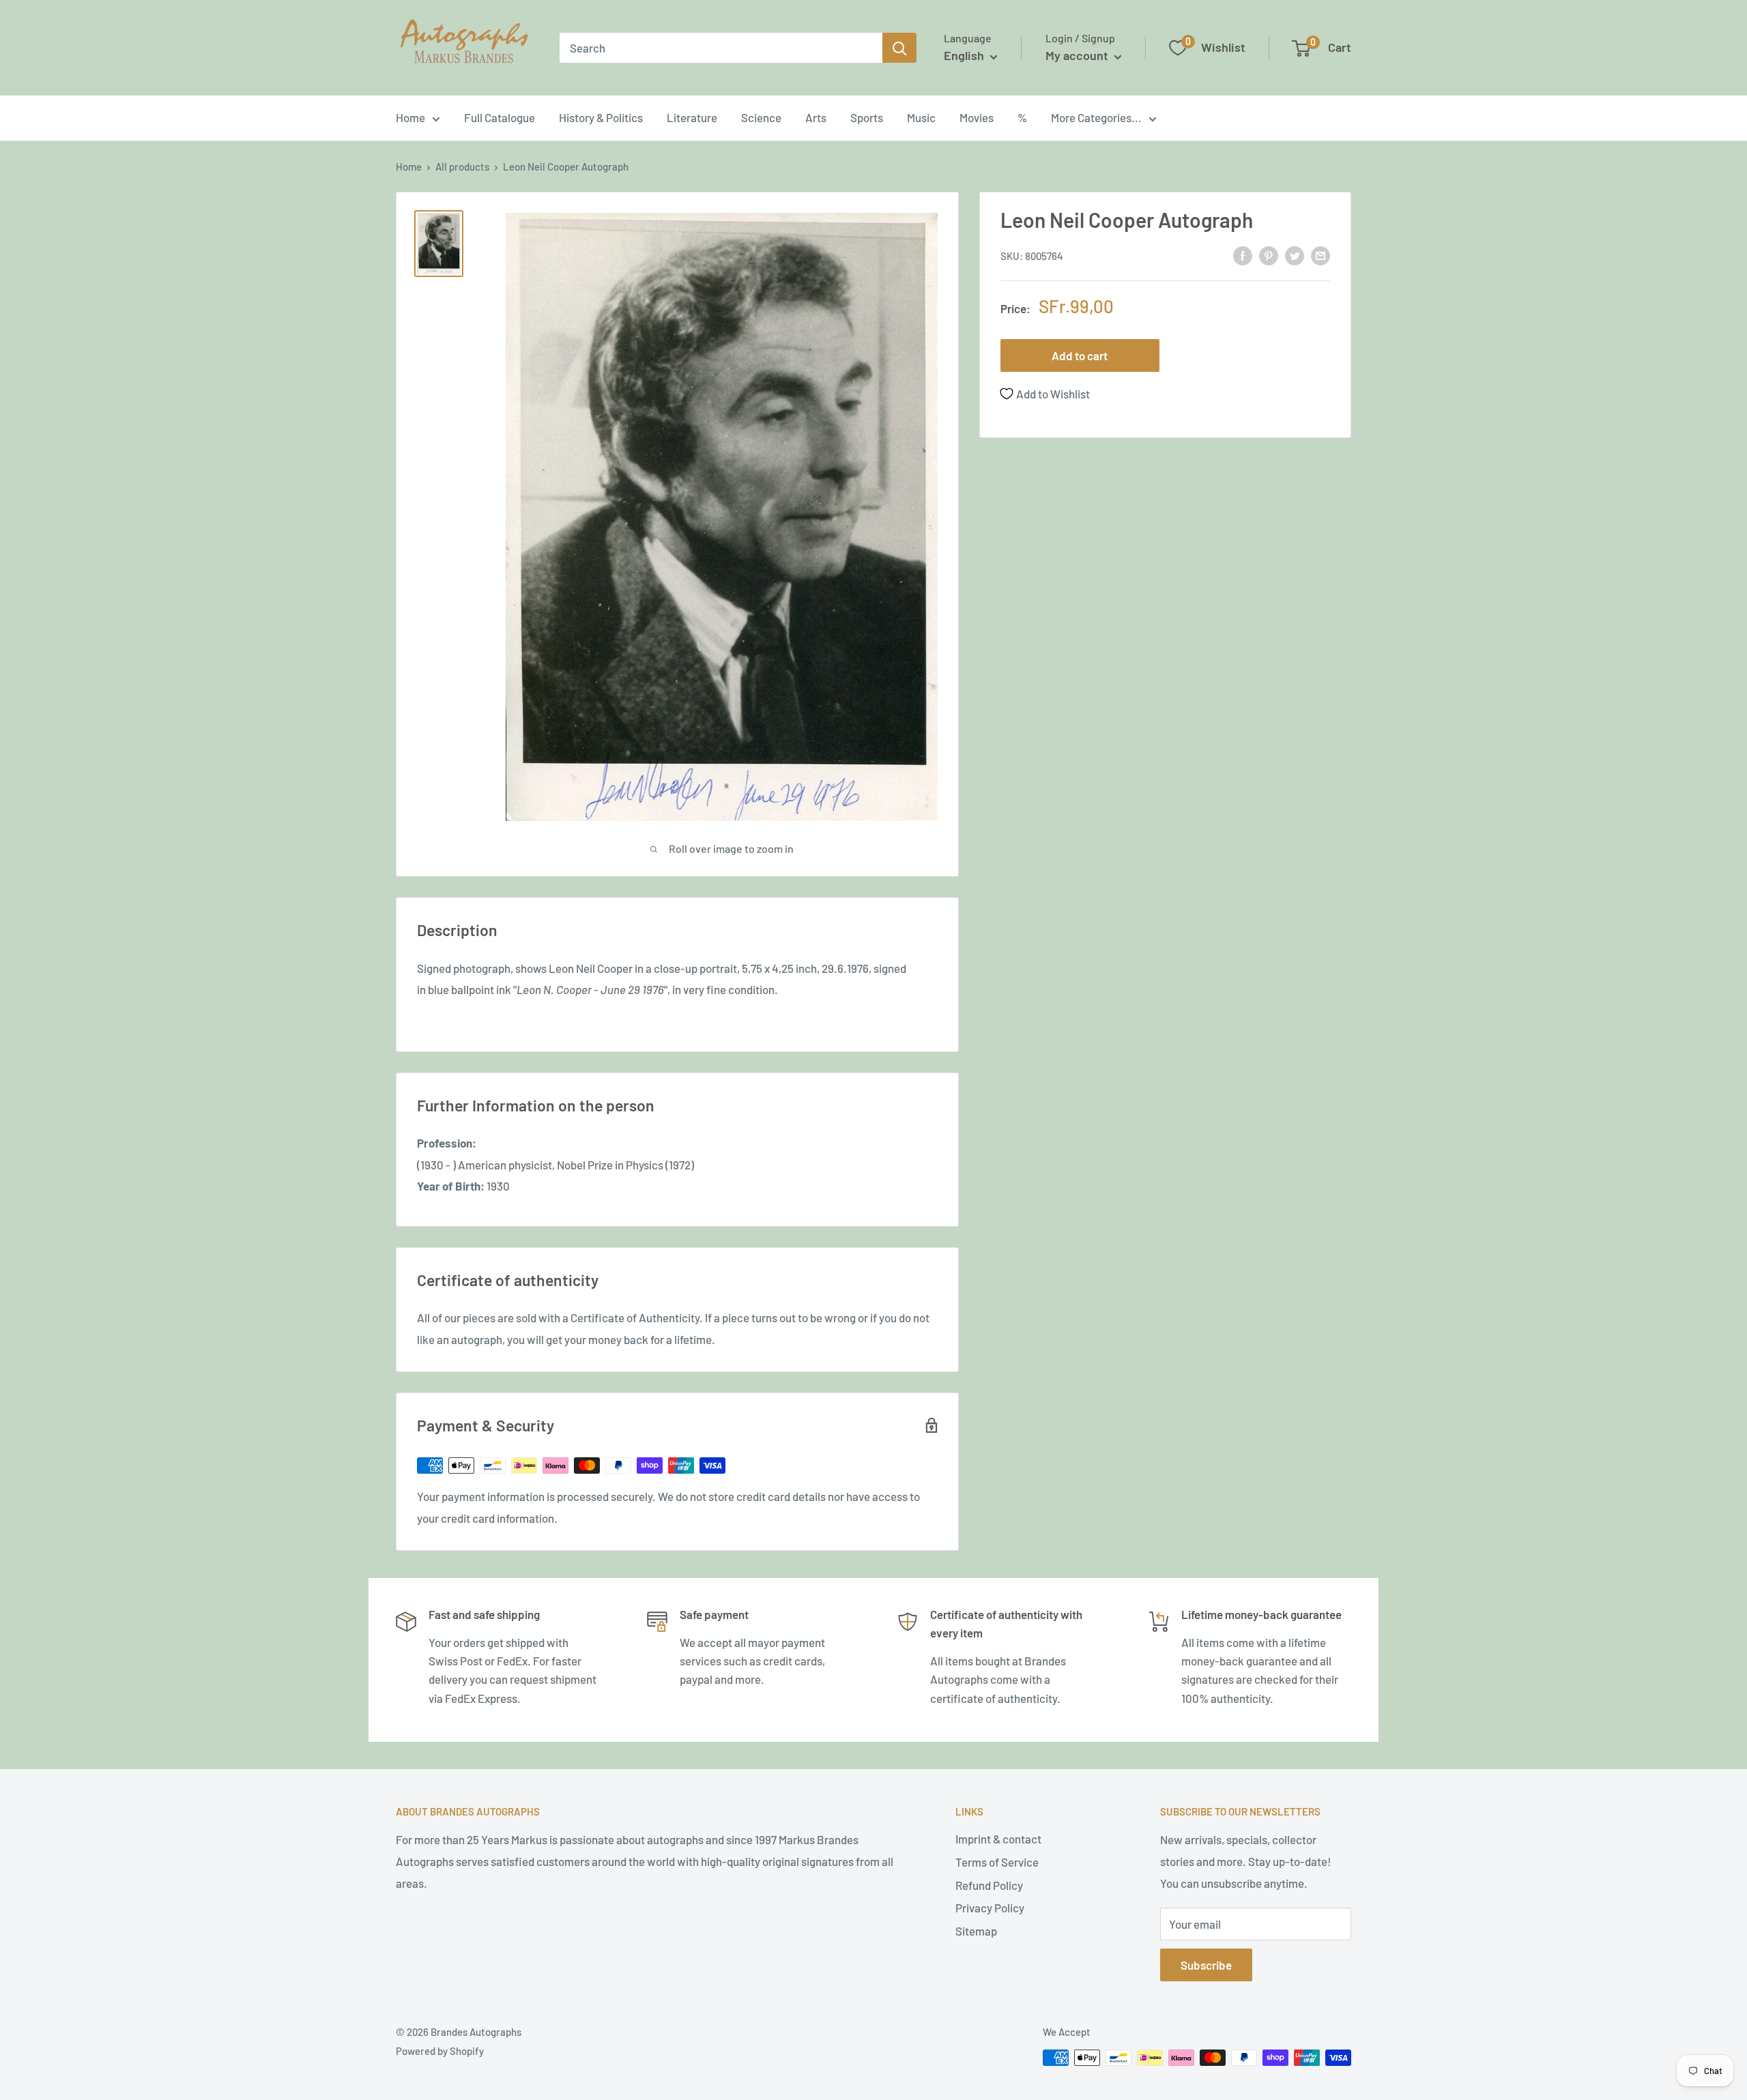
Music (921, 117)
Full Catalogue (500, 117)
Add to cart (1080, 355)
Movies (977, 117)
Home (410, 117)
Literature (692, 117)
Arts (816, 117)
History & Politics (601, 117)
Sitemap (976, 1931)
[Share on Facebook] (1243, 254)
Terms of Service (997, 1862)
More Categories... (1096, 117)
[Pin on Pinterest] (1269, 254)
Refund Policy (989, 1885)
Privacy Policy (990, 1908)
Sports (867, 117)
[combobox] (721, 48)
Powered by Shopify (440, 2051)
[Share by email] (1320, 254)
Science (761, 117)
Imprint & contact (998, 1839)
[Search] (899, 48)
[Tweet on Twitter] (1295, 254)
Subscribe (1206, 1965)
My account (1078, 55)
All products (462, 166)
